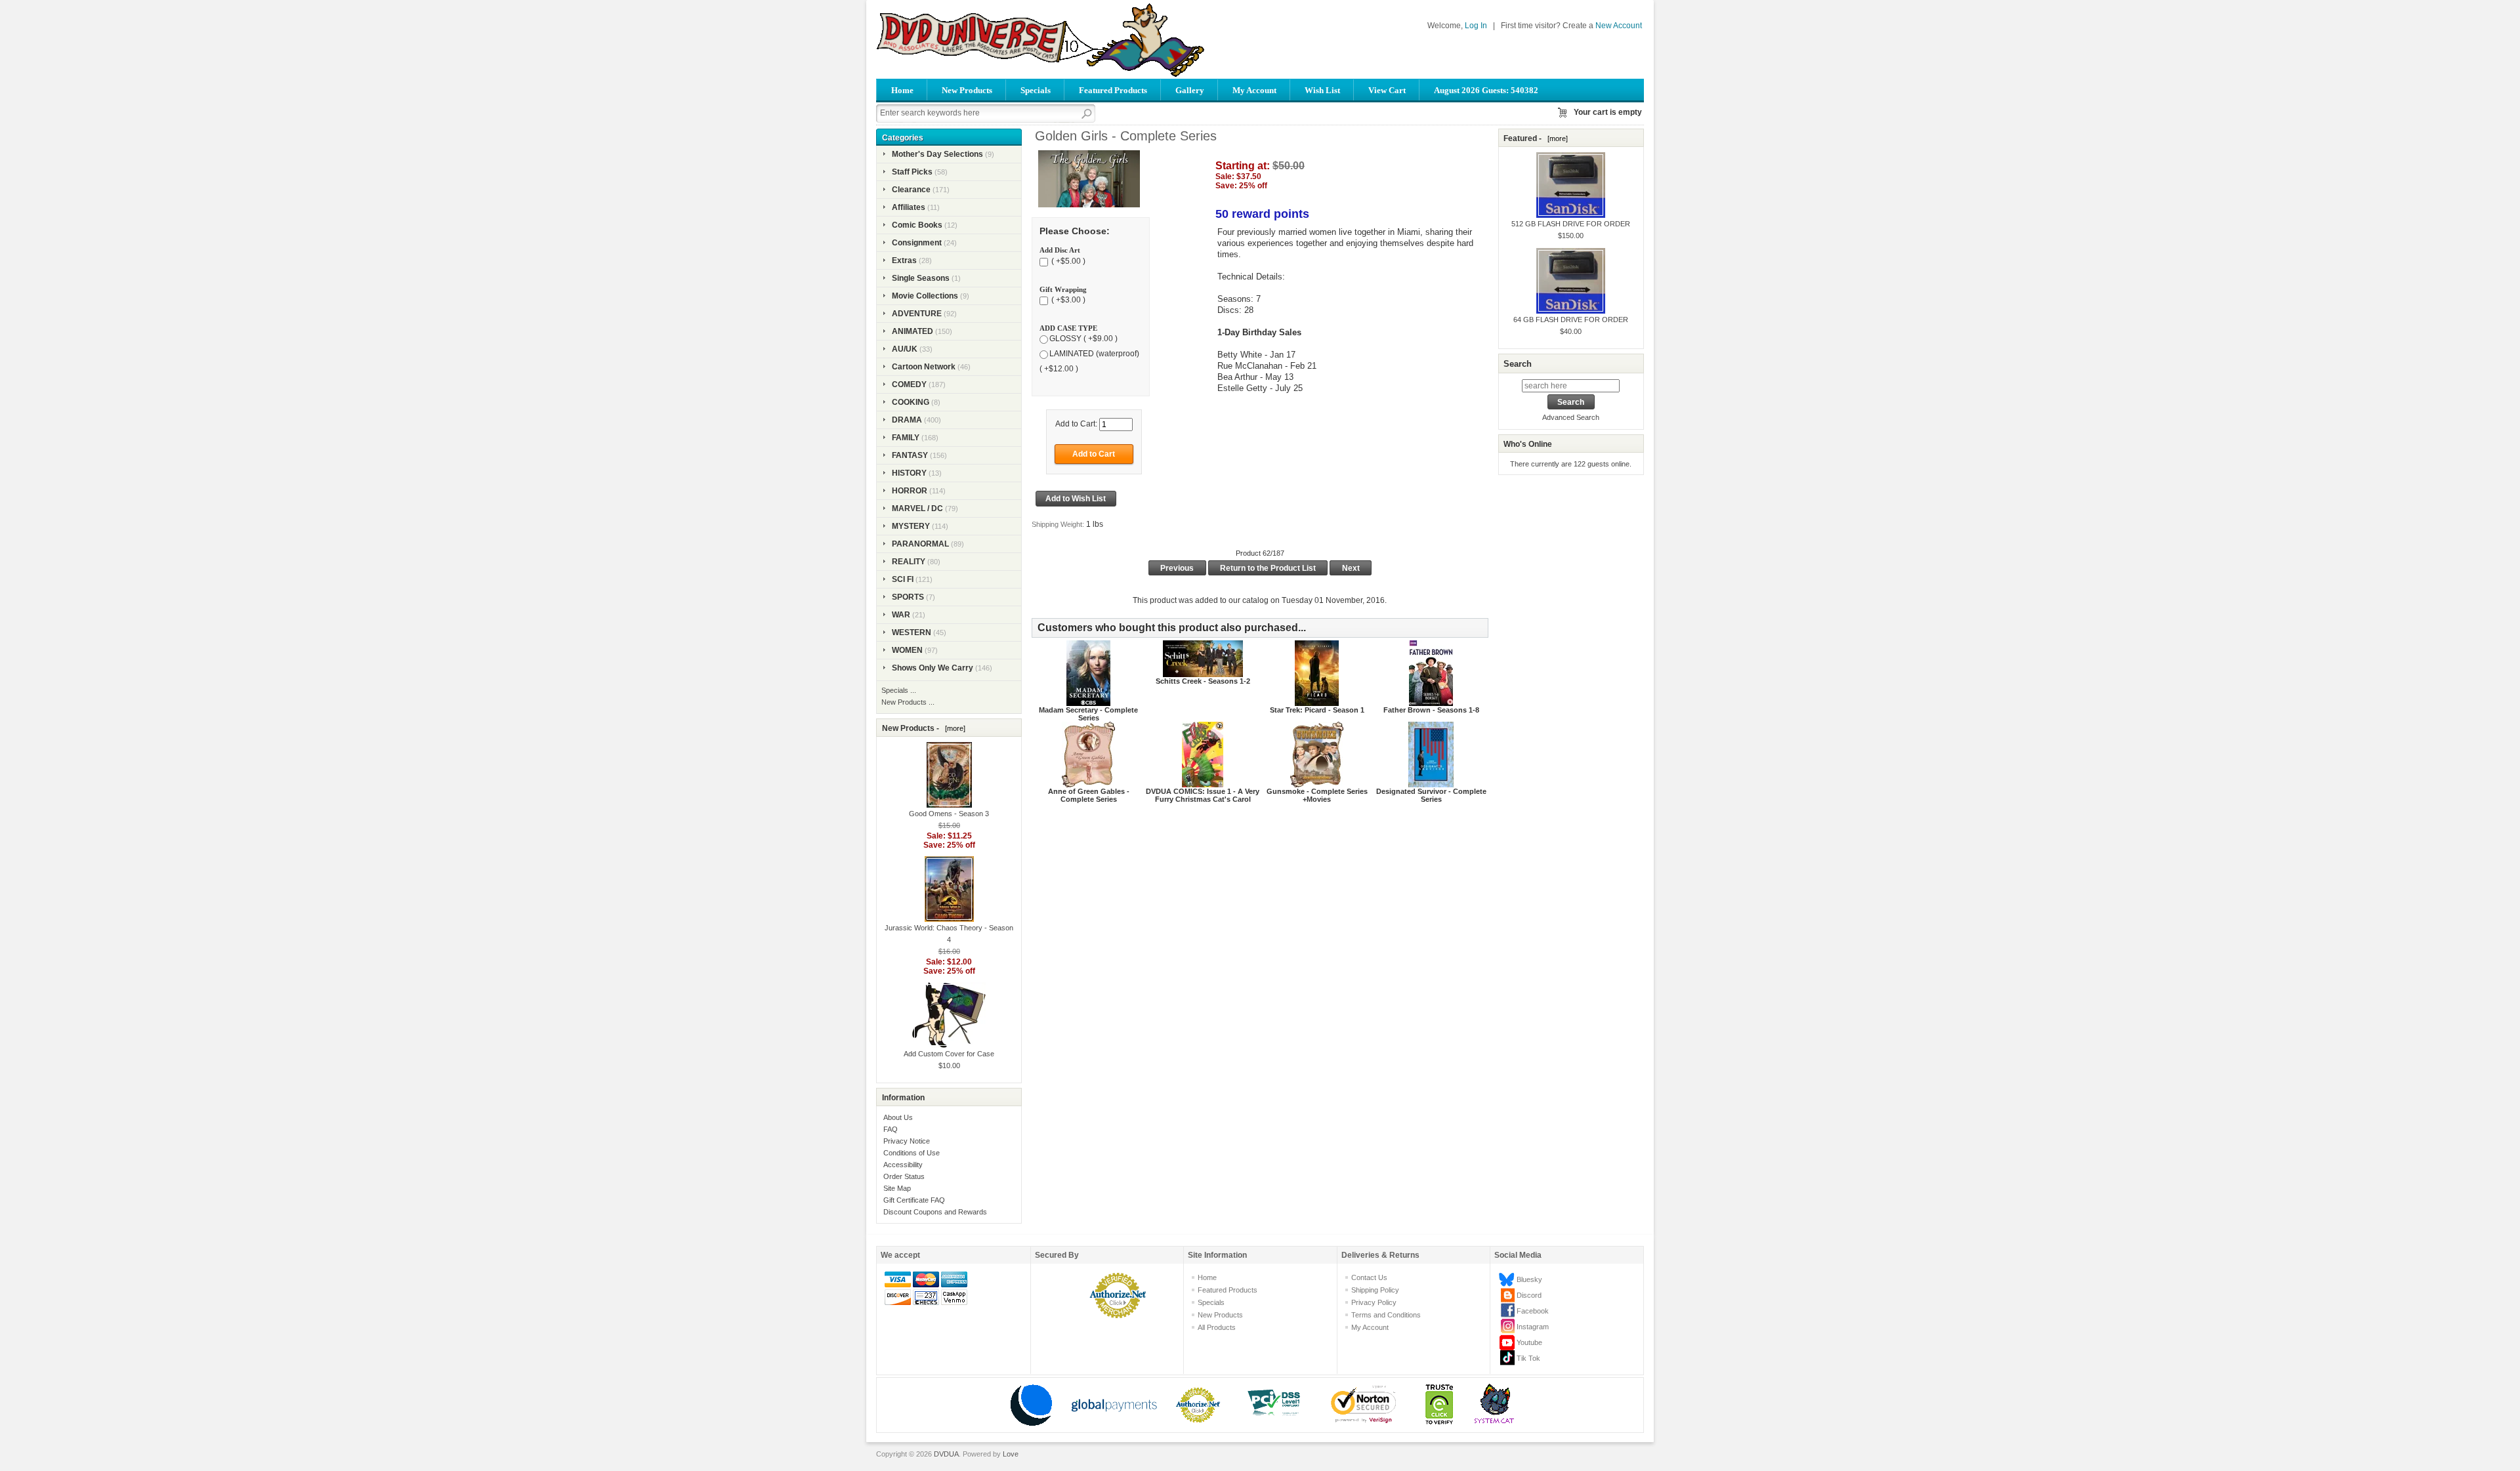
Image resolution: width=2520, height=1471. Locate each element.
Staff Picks (912, 172)
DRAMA (907, 420)
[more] (953, 728)
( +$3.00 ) (1067, 300)
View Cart (1387, 90)
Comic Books (917, 225)
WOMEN (907, 650)
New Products (967, 90)
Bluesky (1529, 1279)
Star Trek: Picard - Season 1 (1317, 710)
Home (902, 90)
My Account (1254, 90)
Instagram (1533, 1327)
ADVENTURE (917, 314)
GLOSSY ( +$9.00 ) (1083, 339)
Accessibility (903, 1165)
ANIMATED (913, 331)
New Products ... (908, 702)
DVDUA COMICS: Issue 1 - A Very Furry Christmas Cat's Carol (1203, 795)
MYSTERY (911, 526)
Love (1011, 1454)
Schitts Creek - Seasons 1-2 (1203, 681)
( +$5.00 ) (1067, 261)
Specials (1036, 90)
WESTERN (912, 632)
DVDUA (946, 1454)
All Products (1217, 1327)
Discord (1529, 1295)
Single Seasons (921, 278)
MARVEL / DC (917, 508)
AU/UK (905, 349)
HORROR (910, 491)
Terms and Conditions (1386, 1315)
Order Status (904, 1176)
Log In (1476, 26)
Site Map (897, 1188)
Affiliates (909, 207)
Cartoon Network (924, 367)
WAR (901, 615)
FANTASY (910, 455)
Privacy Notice (907, 1141)
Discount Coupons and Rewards (935, 1212)
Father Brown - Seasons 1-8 (1431, 710)
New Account (1619, 26)
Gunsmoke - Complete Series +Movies (1317, 795)
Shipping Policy (1375, 1290)
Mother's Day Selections (937, 154)
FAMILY (906, 438)
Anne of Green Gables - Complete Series (1089, 795)
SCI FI (903, 579)
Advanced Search (1571, 417)
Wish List (1322, 90)
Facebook (1533, 1311)
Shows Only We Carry (933, 668)
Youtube (1529, 1342)
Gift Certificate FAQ (914, 1200)
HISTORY (909, 473)
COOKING (911, 402)
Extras (904, 260)
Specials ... (899, 690)
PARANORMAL (920, 544)
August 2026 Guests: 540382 (1486, 90)
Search (1518, 364)
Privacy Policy (1374, 1302)
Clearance (911, 190)
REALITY (909, 562)
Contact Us (1369, 1277)
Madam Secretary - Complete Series (1088, 714)
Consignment (917, 243)
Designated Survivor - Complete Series (1431, 795)
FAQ (891, 1129)
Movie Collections (925, 296)
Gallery (1190, 90)
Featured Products (1113, 90)
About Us (898, 1117)
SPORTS (908, 597)
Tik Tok (1528, 1358)
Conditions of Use (912, 1153)
